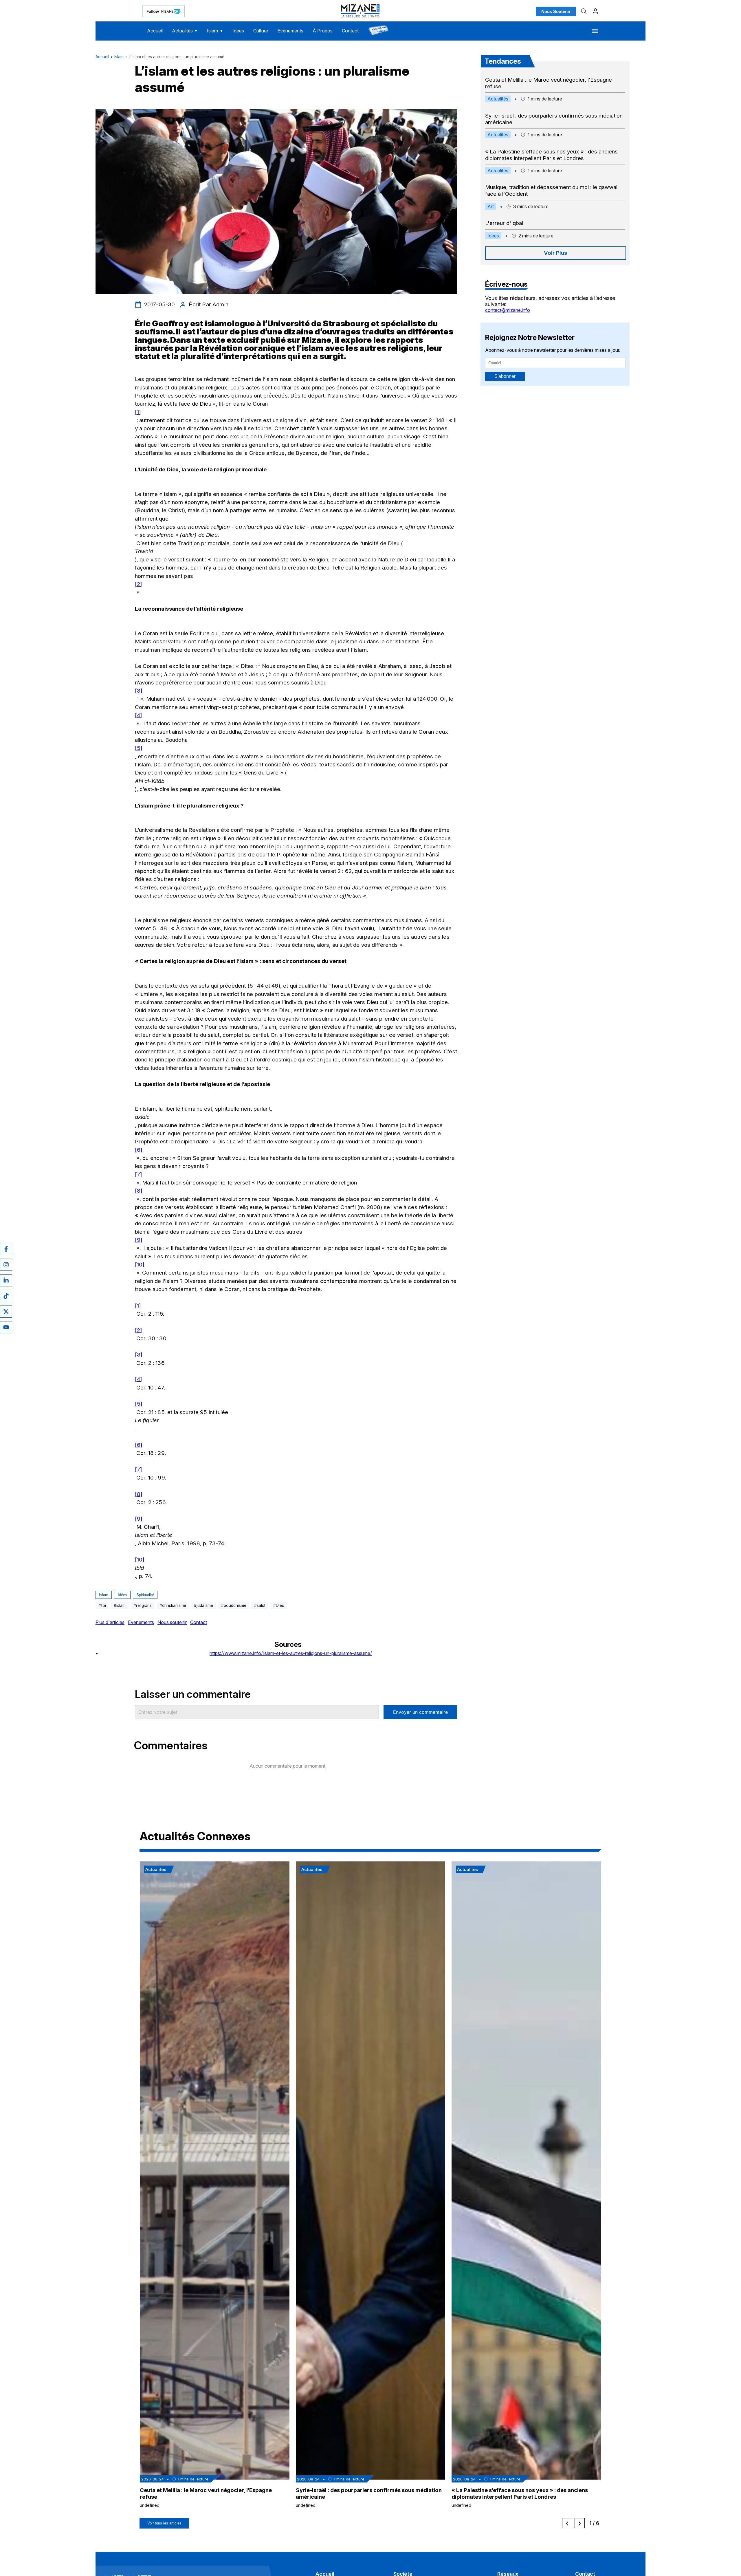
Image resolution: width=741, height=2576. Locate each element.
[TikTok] (6, 1296)
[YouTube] (6, 1327)
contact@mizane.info (508, 310)
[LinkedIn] (6, 1280)
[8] (139, 1191)
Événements (290, 31)
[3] (139, 691)
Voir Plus (555, 253)
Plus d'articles (110, 1622)
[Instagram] (6, 1265)
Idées (238, 31)
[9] (139, 1240)
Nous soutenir (172, 1622)
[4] (139, 715)
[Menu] (595, 31)
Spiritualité (145, 1595)
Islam (215, 31)
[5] (139, 748)
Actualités (185, 31)
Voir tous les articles (164, 2523)
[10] (140, 1265)
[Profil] (595, 11)
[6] (139, 1150)
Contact (350, 31)
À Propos (323, 31)
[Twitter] (6, 1312)
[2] (139, 584)
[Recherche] (584, 11)
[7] (139, 1175)
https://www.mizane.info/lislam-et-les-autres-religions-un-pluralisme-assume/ (291, 1653)
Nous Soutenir (556, 11)
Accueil (155, 31)
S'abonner (505, 376)
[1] (138, 412)
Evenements (141, 1622)
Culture (261, 31)
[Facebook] (6, 1249)
